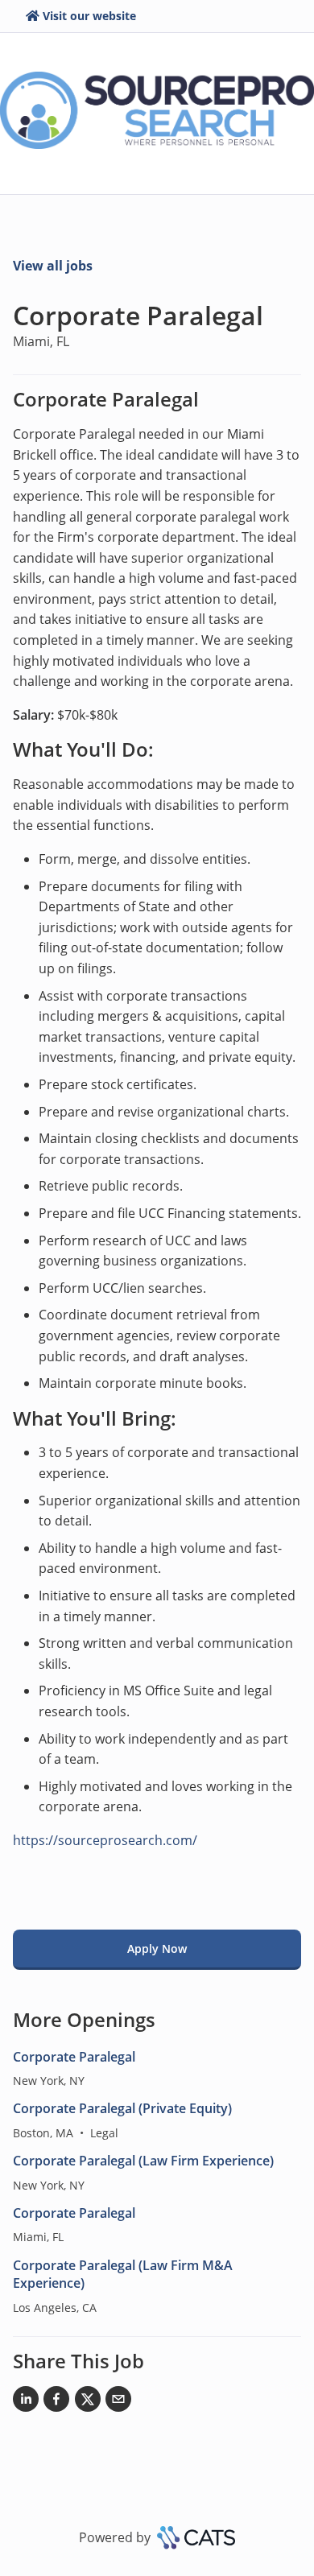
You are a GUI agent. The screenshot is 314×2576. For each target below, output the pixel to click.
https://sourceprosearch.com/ (105, 1840)
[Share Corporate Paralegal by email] (118, 2402)
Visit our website (89, 16)
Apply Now (157, 1949)
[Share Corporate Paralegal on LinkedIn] (26, 2402)
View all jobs (53, 266)
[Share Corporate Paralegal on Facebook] (56, 2402)
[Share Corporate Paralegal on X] (88, 2402)
